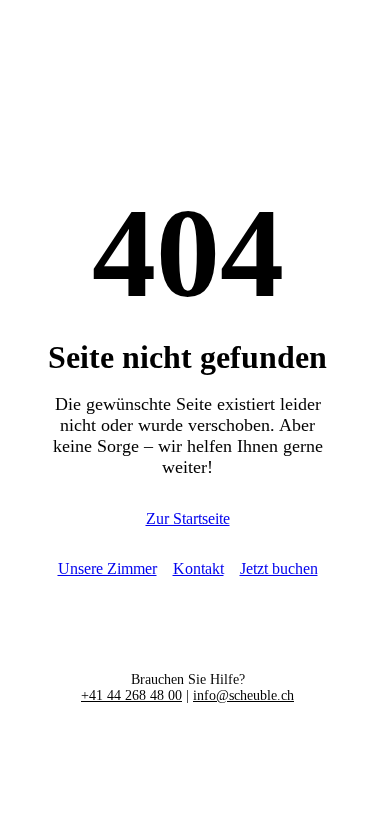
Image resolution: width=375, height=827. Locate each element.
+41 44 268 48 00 (131, 695)
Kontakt (198, 568)
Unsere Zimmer (107, 568)
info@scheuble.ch (243, 695)
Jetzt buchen (279, 568)
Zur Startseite (188, 518)
